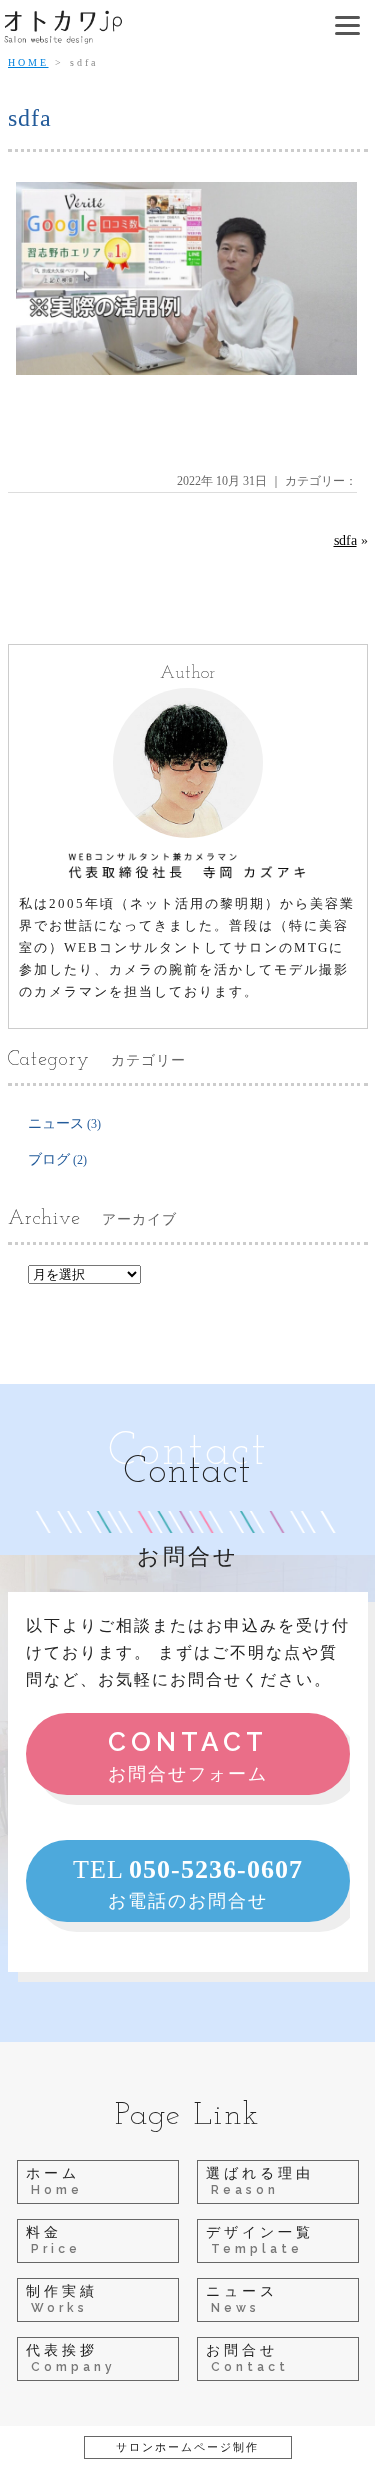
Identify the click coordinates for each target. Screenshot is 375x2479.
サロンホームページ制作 (187, 2447)
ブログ (49, 1159)
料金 (53, 2240)
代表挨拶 (71, 2358)
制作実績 (62, 2299)
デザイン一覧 (260, 2240)
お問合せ (247, 2358)
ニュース (56, 1123)
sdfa (345, 540)
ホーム (54, 2181)
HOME (28, 62)
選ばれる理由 (260, 2181)
